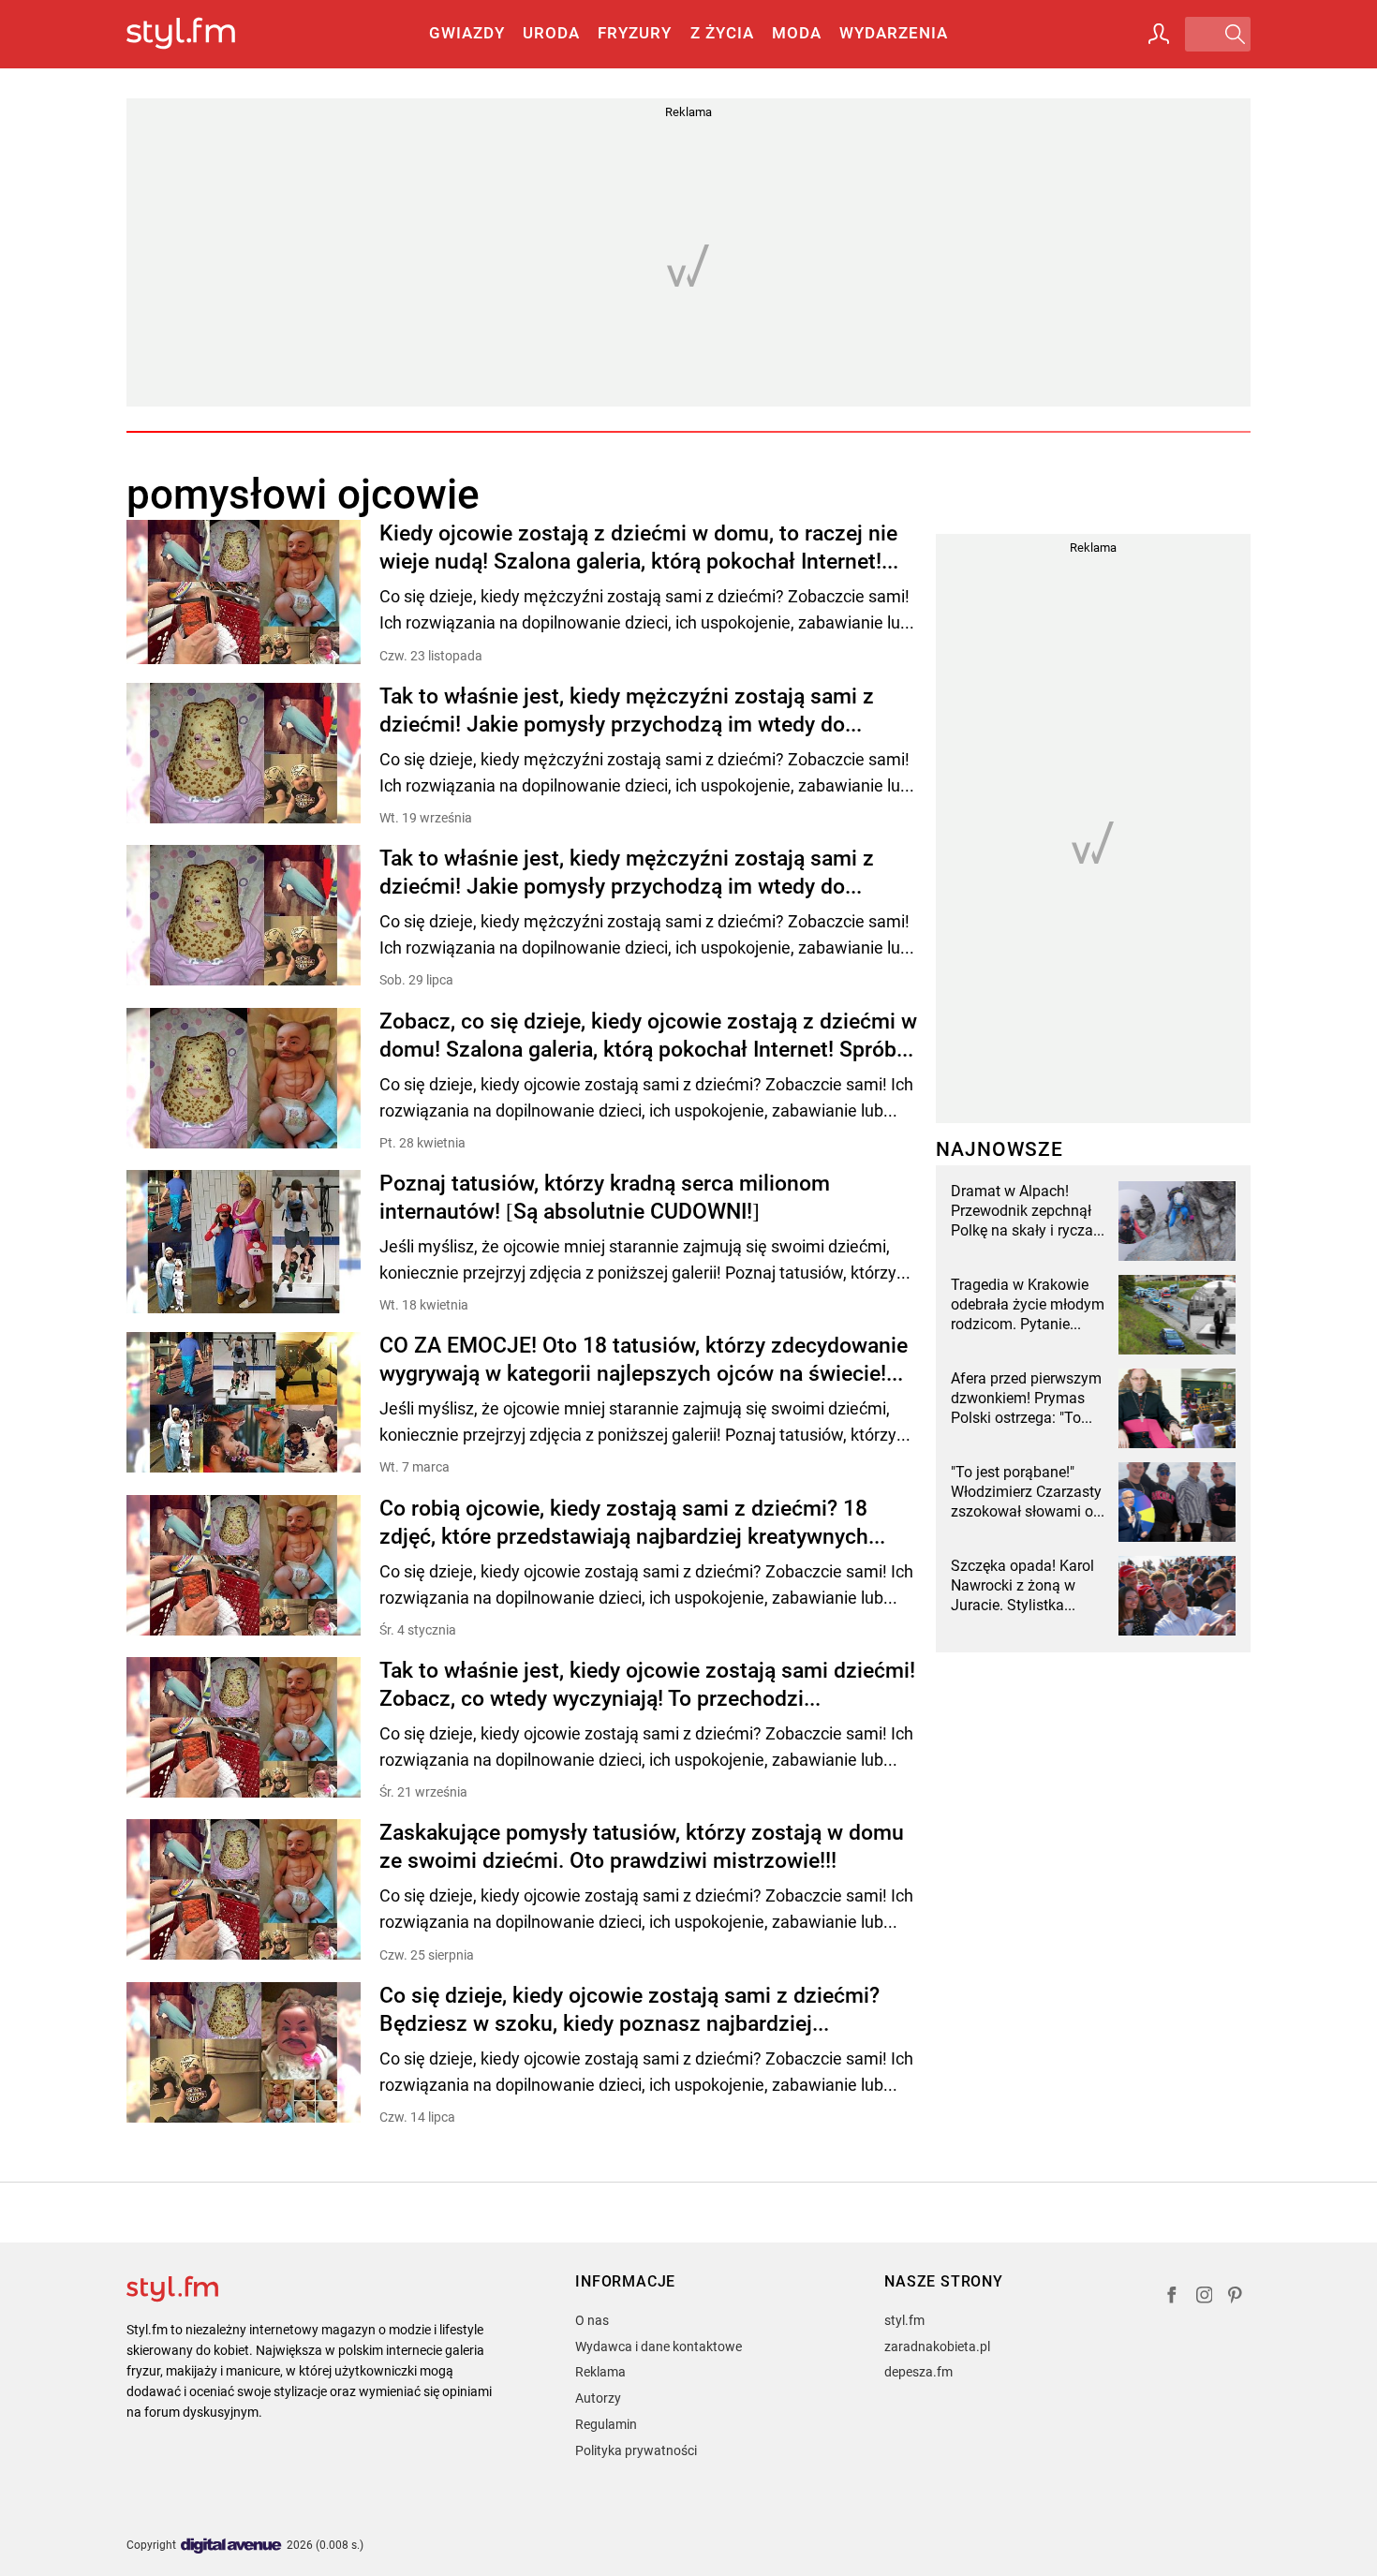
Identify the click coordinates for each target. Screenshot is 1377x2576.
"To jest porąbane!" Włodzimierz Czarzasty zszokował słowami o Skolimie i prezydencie (1026, 1492)
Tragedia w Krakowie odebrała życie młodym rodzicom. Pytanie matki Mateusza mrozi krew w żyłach (1028, 1305)
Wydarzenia (894, 33)
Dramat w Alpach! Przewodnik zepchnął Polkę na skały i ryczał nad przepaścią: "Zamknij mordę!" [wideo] (1024, 1211)
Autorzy (598, 2398)
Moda (797, 33)
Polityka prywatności (636, 2450)
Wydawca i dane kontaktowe (659, 2347)
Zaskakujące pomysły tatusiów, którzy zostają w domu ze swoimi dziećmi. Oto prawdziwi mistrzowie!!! (642, 1847)
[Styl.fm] (201, 34)
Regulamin (606, 2424)
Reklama (600, 2372)
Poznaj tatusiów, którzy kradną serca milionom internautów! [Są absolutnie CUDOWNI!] (605, 1198)
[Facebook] (1172, 2297)
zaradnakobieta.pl (937, 2347)
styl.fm (904, 2320)
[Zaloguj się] (1159, 34)
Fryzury (635, 33)
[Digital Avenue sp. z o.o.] (231, 2546)
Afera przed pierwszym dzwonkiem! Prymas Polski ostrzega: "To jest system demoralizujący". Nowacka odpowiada (1026, 1399)
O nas (592, 2320)
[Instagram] (1205, 2297)
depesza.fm (918, 2372)
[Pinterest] (1236, 2297)
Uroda (551, 33)
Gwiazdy (467, 33)
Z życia (722, 33)
